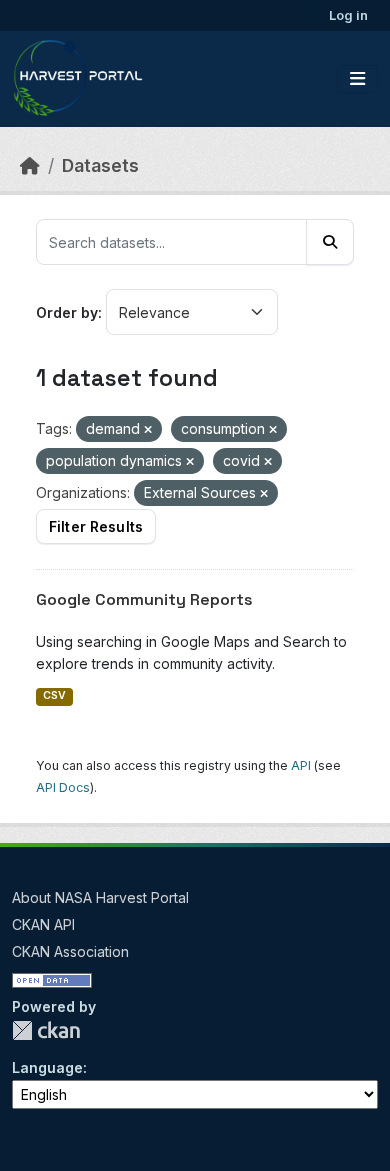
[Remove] (148, 430)
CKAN (46, 1030)
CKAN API (43, 924)
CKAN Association (70, 951)
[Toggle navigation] (357, 79)
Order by (67, 312)
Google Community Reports (144, 599)
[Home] (30, 165)
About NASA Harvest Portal (100, 897)
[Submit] (330, 242)
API (301, 765)
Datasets (100, 165)
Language (47, 1067)
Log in (348, 15)
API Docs (63, 787)
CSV (54, 695)
